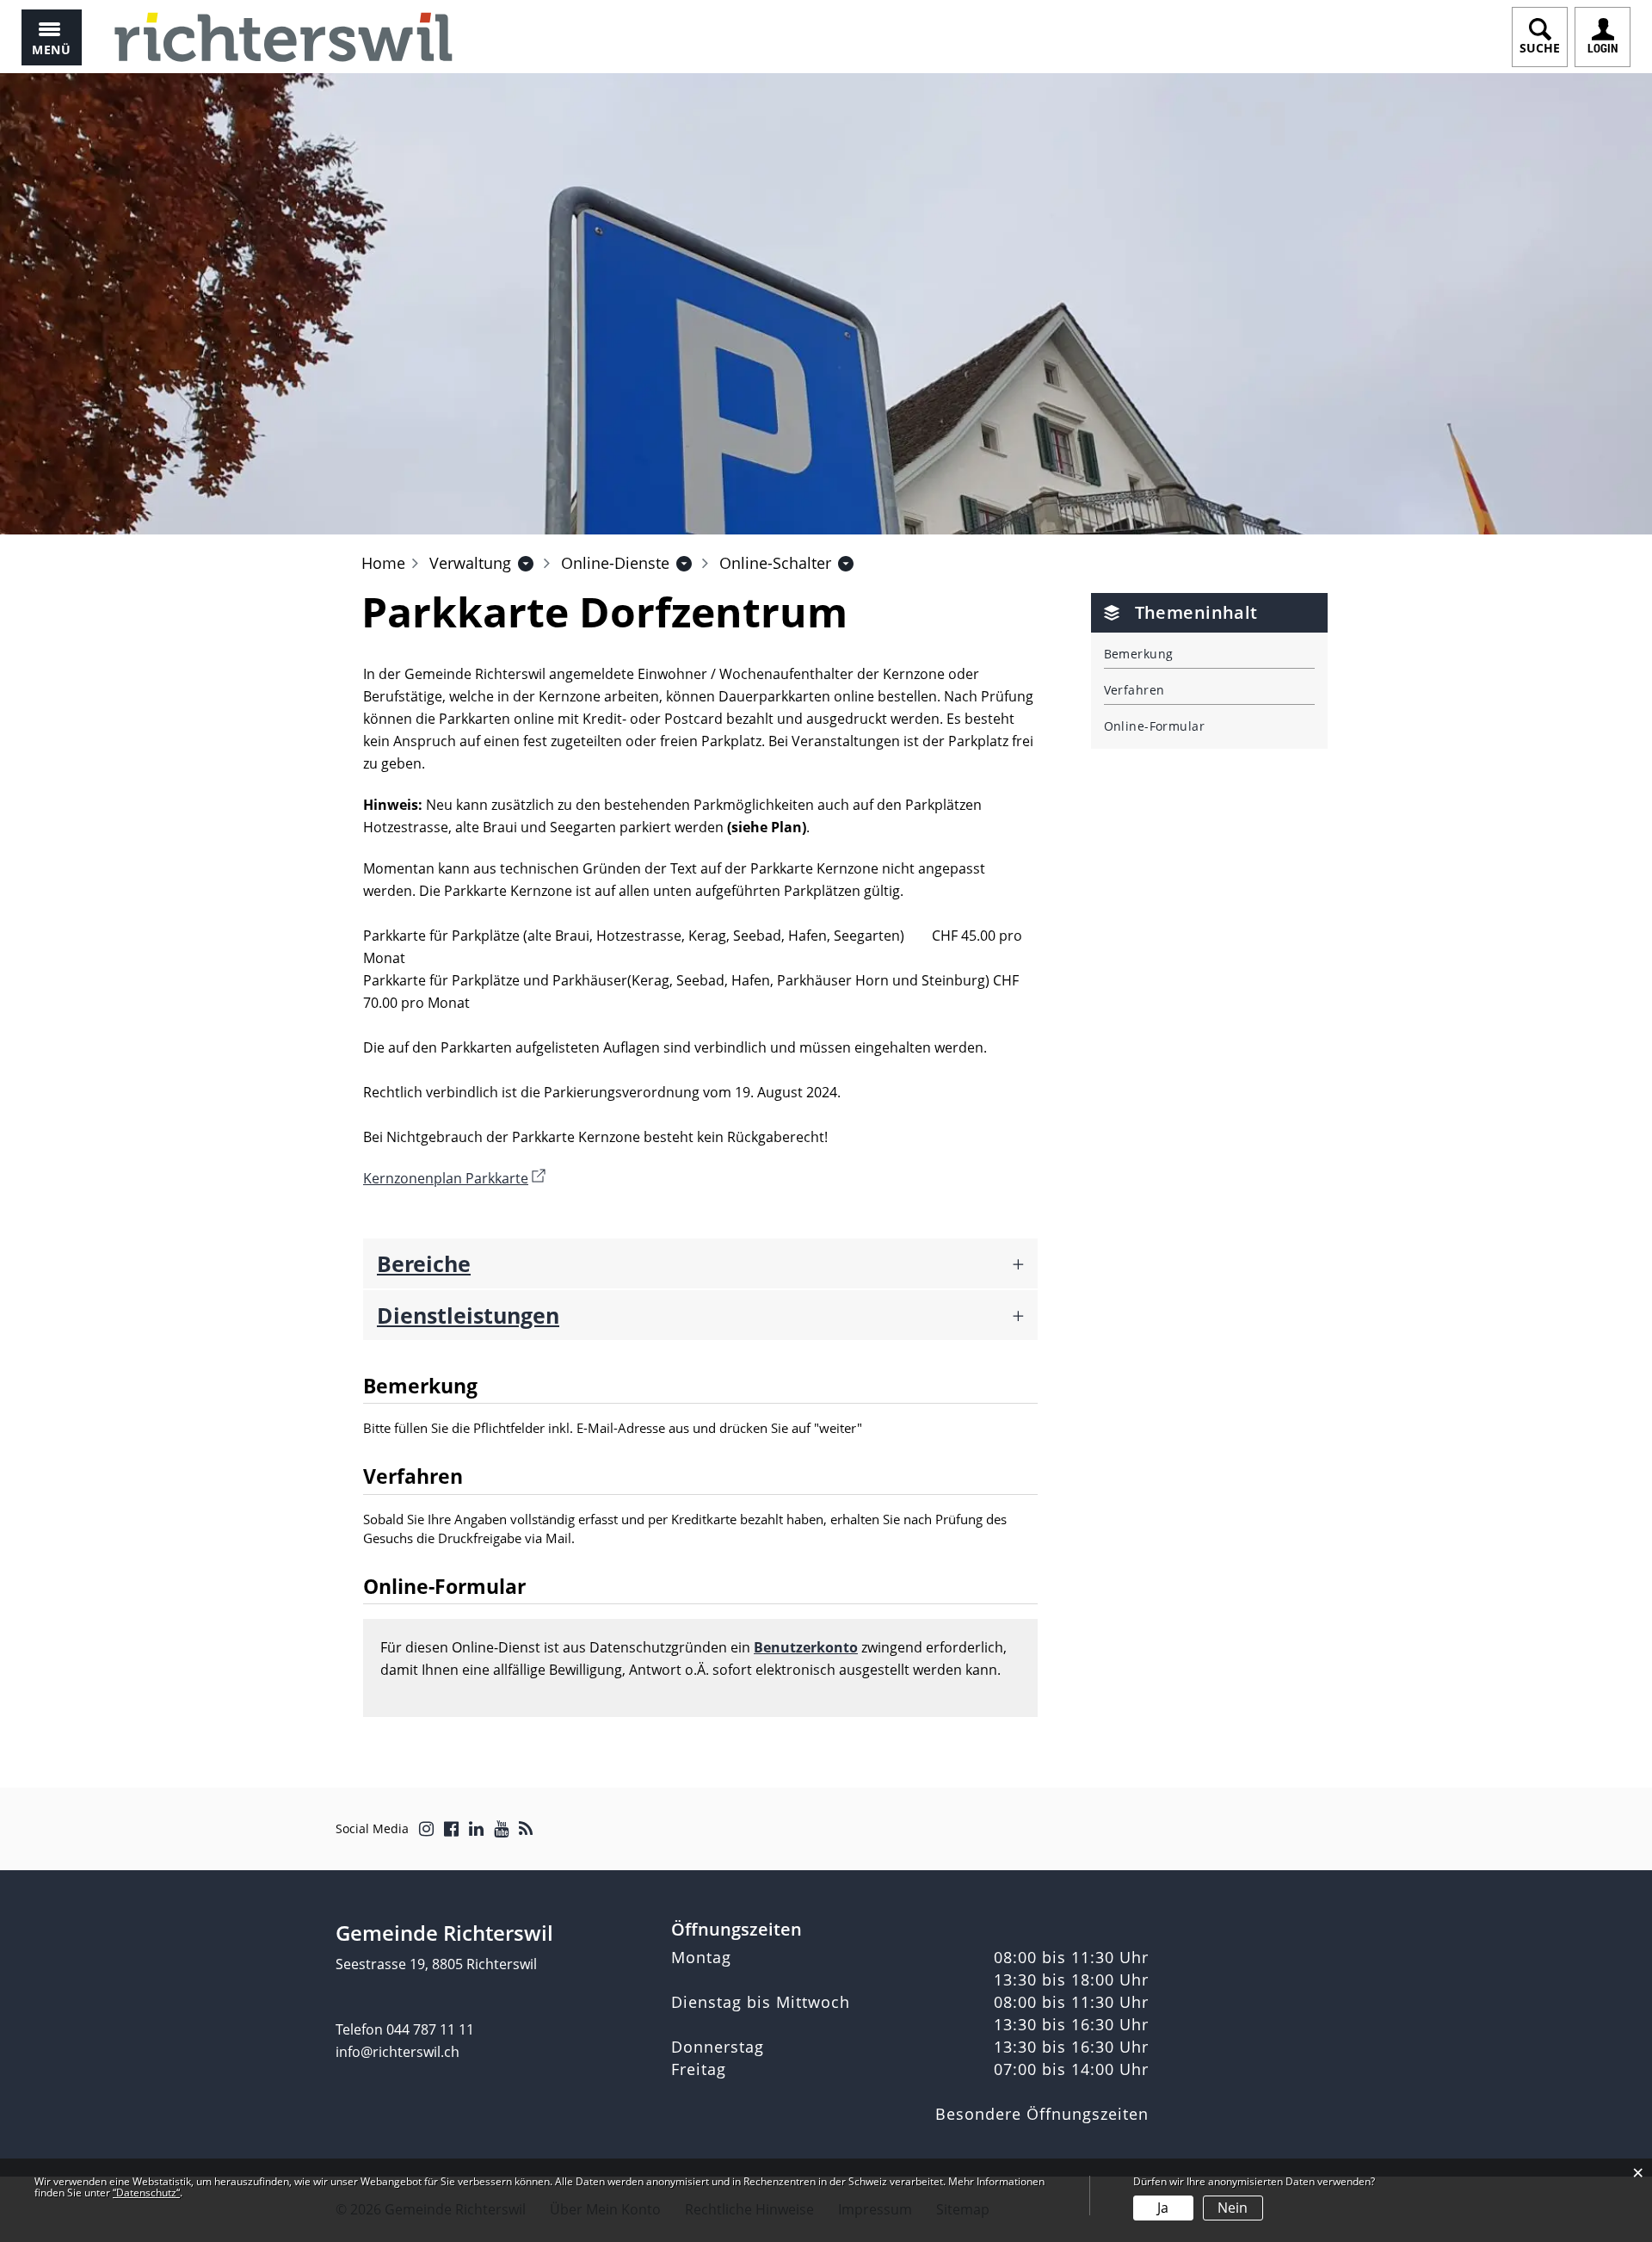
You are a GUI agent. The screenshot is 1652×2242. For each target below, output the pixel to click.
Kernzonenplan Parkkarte (454, 1178)
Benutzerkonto (806, 1647)
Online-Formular (1155, 726)
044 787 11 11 (430, 2029)
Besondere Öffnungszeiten (1042, 2114)
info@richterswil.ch (398, 2052)
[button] (470, 563)
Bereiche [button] (424, 1263)
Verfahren (1134, 690)
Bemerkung (1139, 654)
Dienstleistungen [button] (468, 1315)
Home (383, 563)
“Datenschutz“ (146, 2193)
